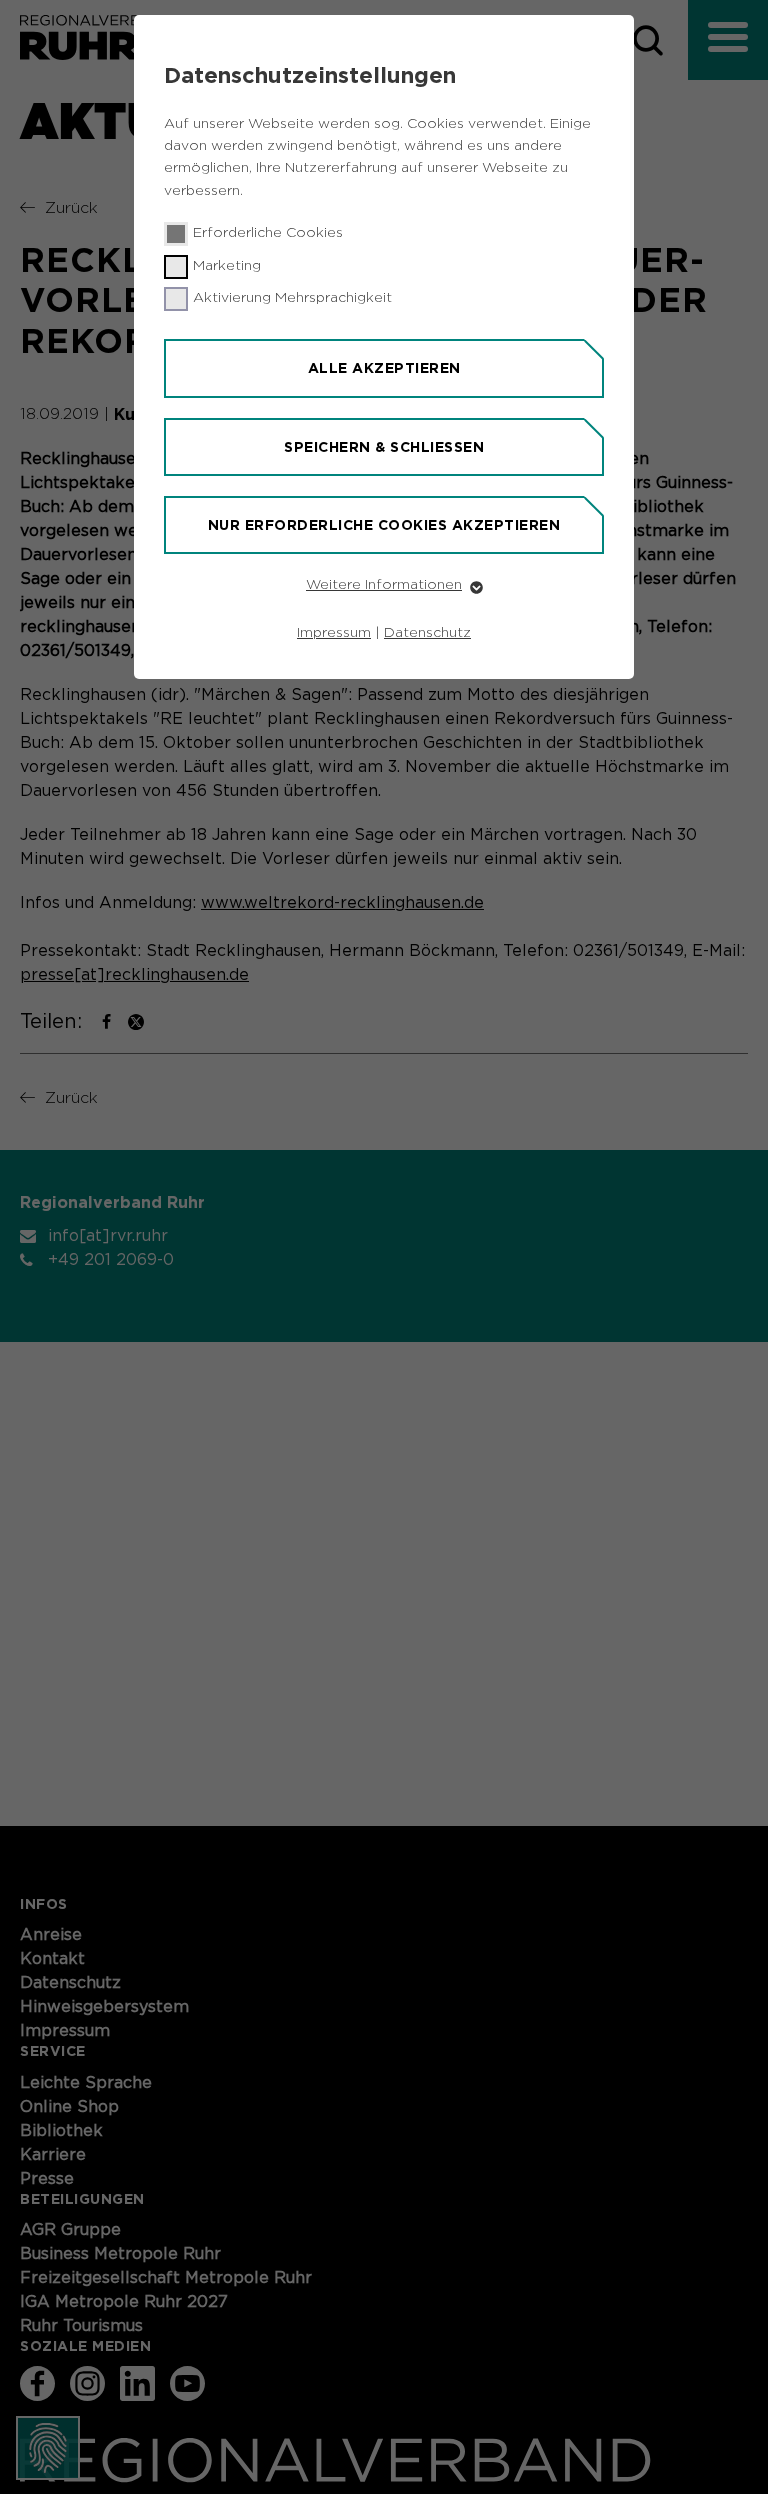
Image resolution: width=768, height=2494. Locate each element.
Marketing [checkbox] (227, 266)
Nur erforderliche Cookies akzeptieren (384, 525)
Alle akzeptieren (384, 368)
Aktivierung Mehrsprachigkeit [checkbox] (292, 298)
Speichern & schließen (384, 447)
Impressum (334, 633)
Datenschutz (427, 633)
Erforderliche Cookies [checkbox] (268, 233)
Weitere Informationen (384, 585)
